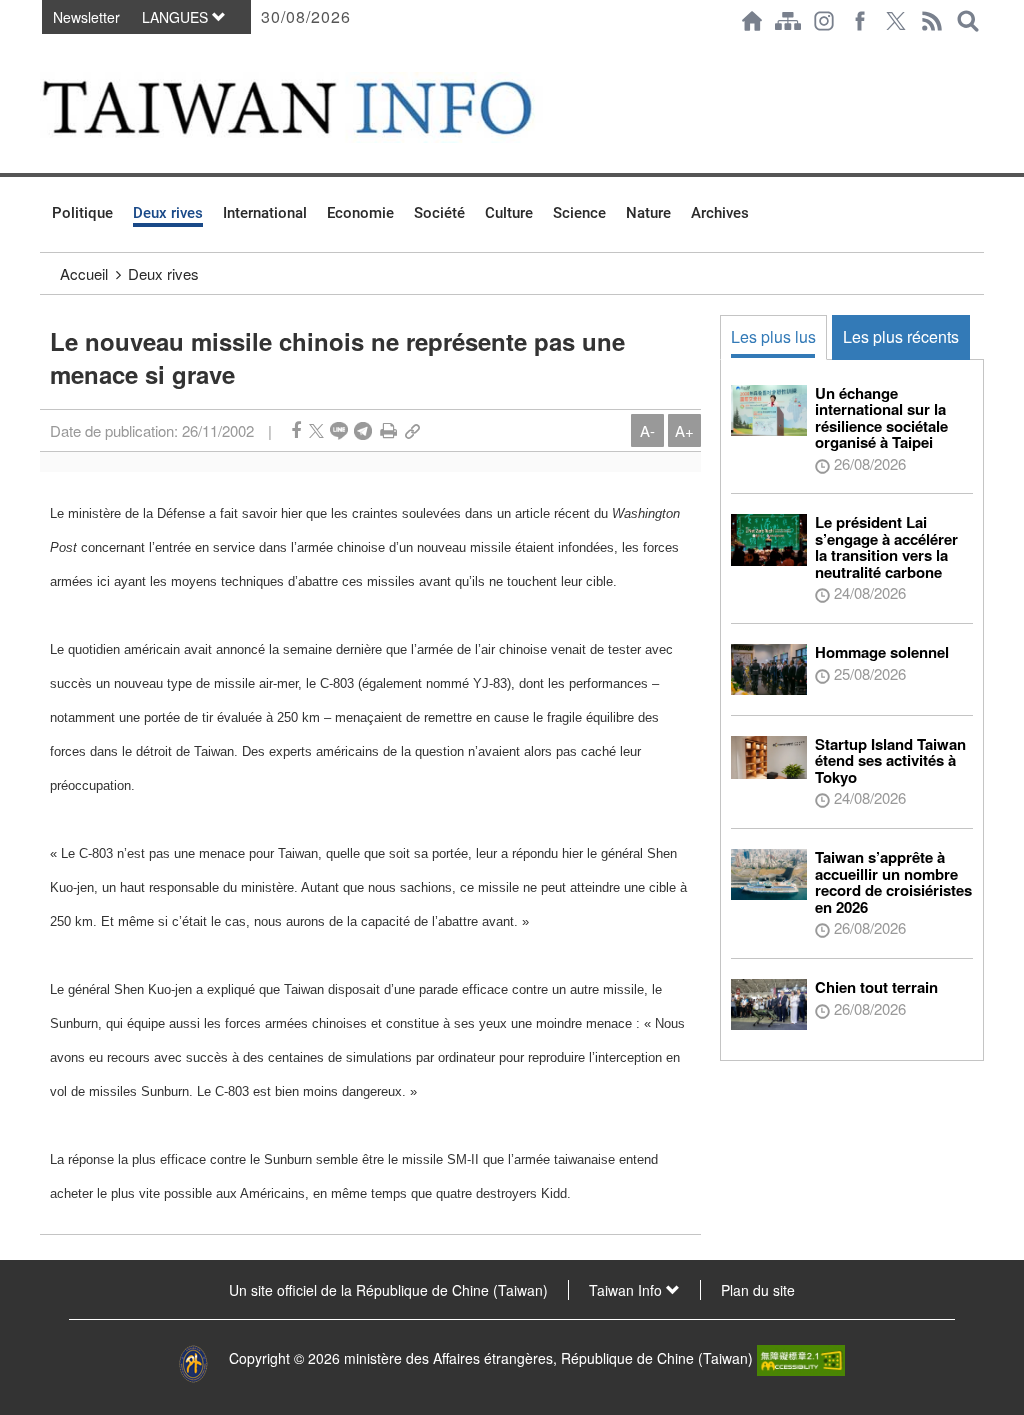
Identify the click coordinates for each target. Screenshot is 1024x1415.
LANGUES (177, 17)
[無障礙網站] (801, 1358)
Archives (720, 213)
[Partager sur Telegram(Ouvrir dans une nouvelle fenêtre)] (363, 430)
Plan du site (758, 1290)
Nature (648, 213)
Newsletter (86, 17)
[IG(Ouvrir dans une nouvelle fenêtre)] (824, 21)
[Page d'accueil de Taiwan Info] (752, 21)
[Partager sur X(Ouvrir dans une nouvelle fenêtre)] (316, 430)
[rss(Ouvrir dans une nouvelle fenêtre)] (932, 21)
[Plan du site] (788, 21)
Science (579, 213)
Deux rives (168, 213)
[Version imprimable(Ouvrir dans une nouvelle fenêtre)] (388, 430)
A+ (684, 430)
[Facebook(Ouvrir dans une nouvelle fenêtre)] (860, 21)
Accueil (84, 273)
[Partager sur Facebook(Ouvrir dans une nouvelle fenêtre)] (296, 430)
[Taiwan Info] (318, 107)
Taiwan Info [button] (627, 1290)
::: (46, 52)
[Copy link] (412, 430)
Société (439, 213)
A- (647, 430)
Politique (82, 213)
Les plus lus (773, 336)
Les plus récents (901, 336)
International (265, 213)
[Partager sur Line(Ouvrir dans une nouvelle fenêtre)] (339, 430)
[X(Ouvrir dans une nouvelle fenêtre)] (896, 21)
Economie (360, 213)
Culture (509, 213)
